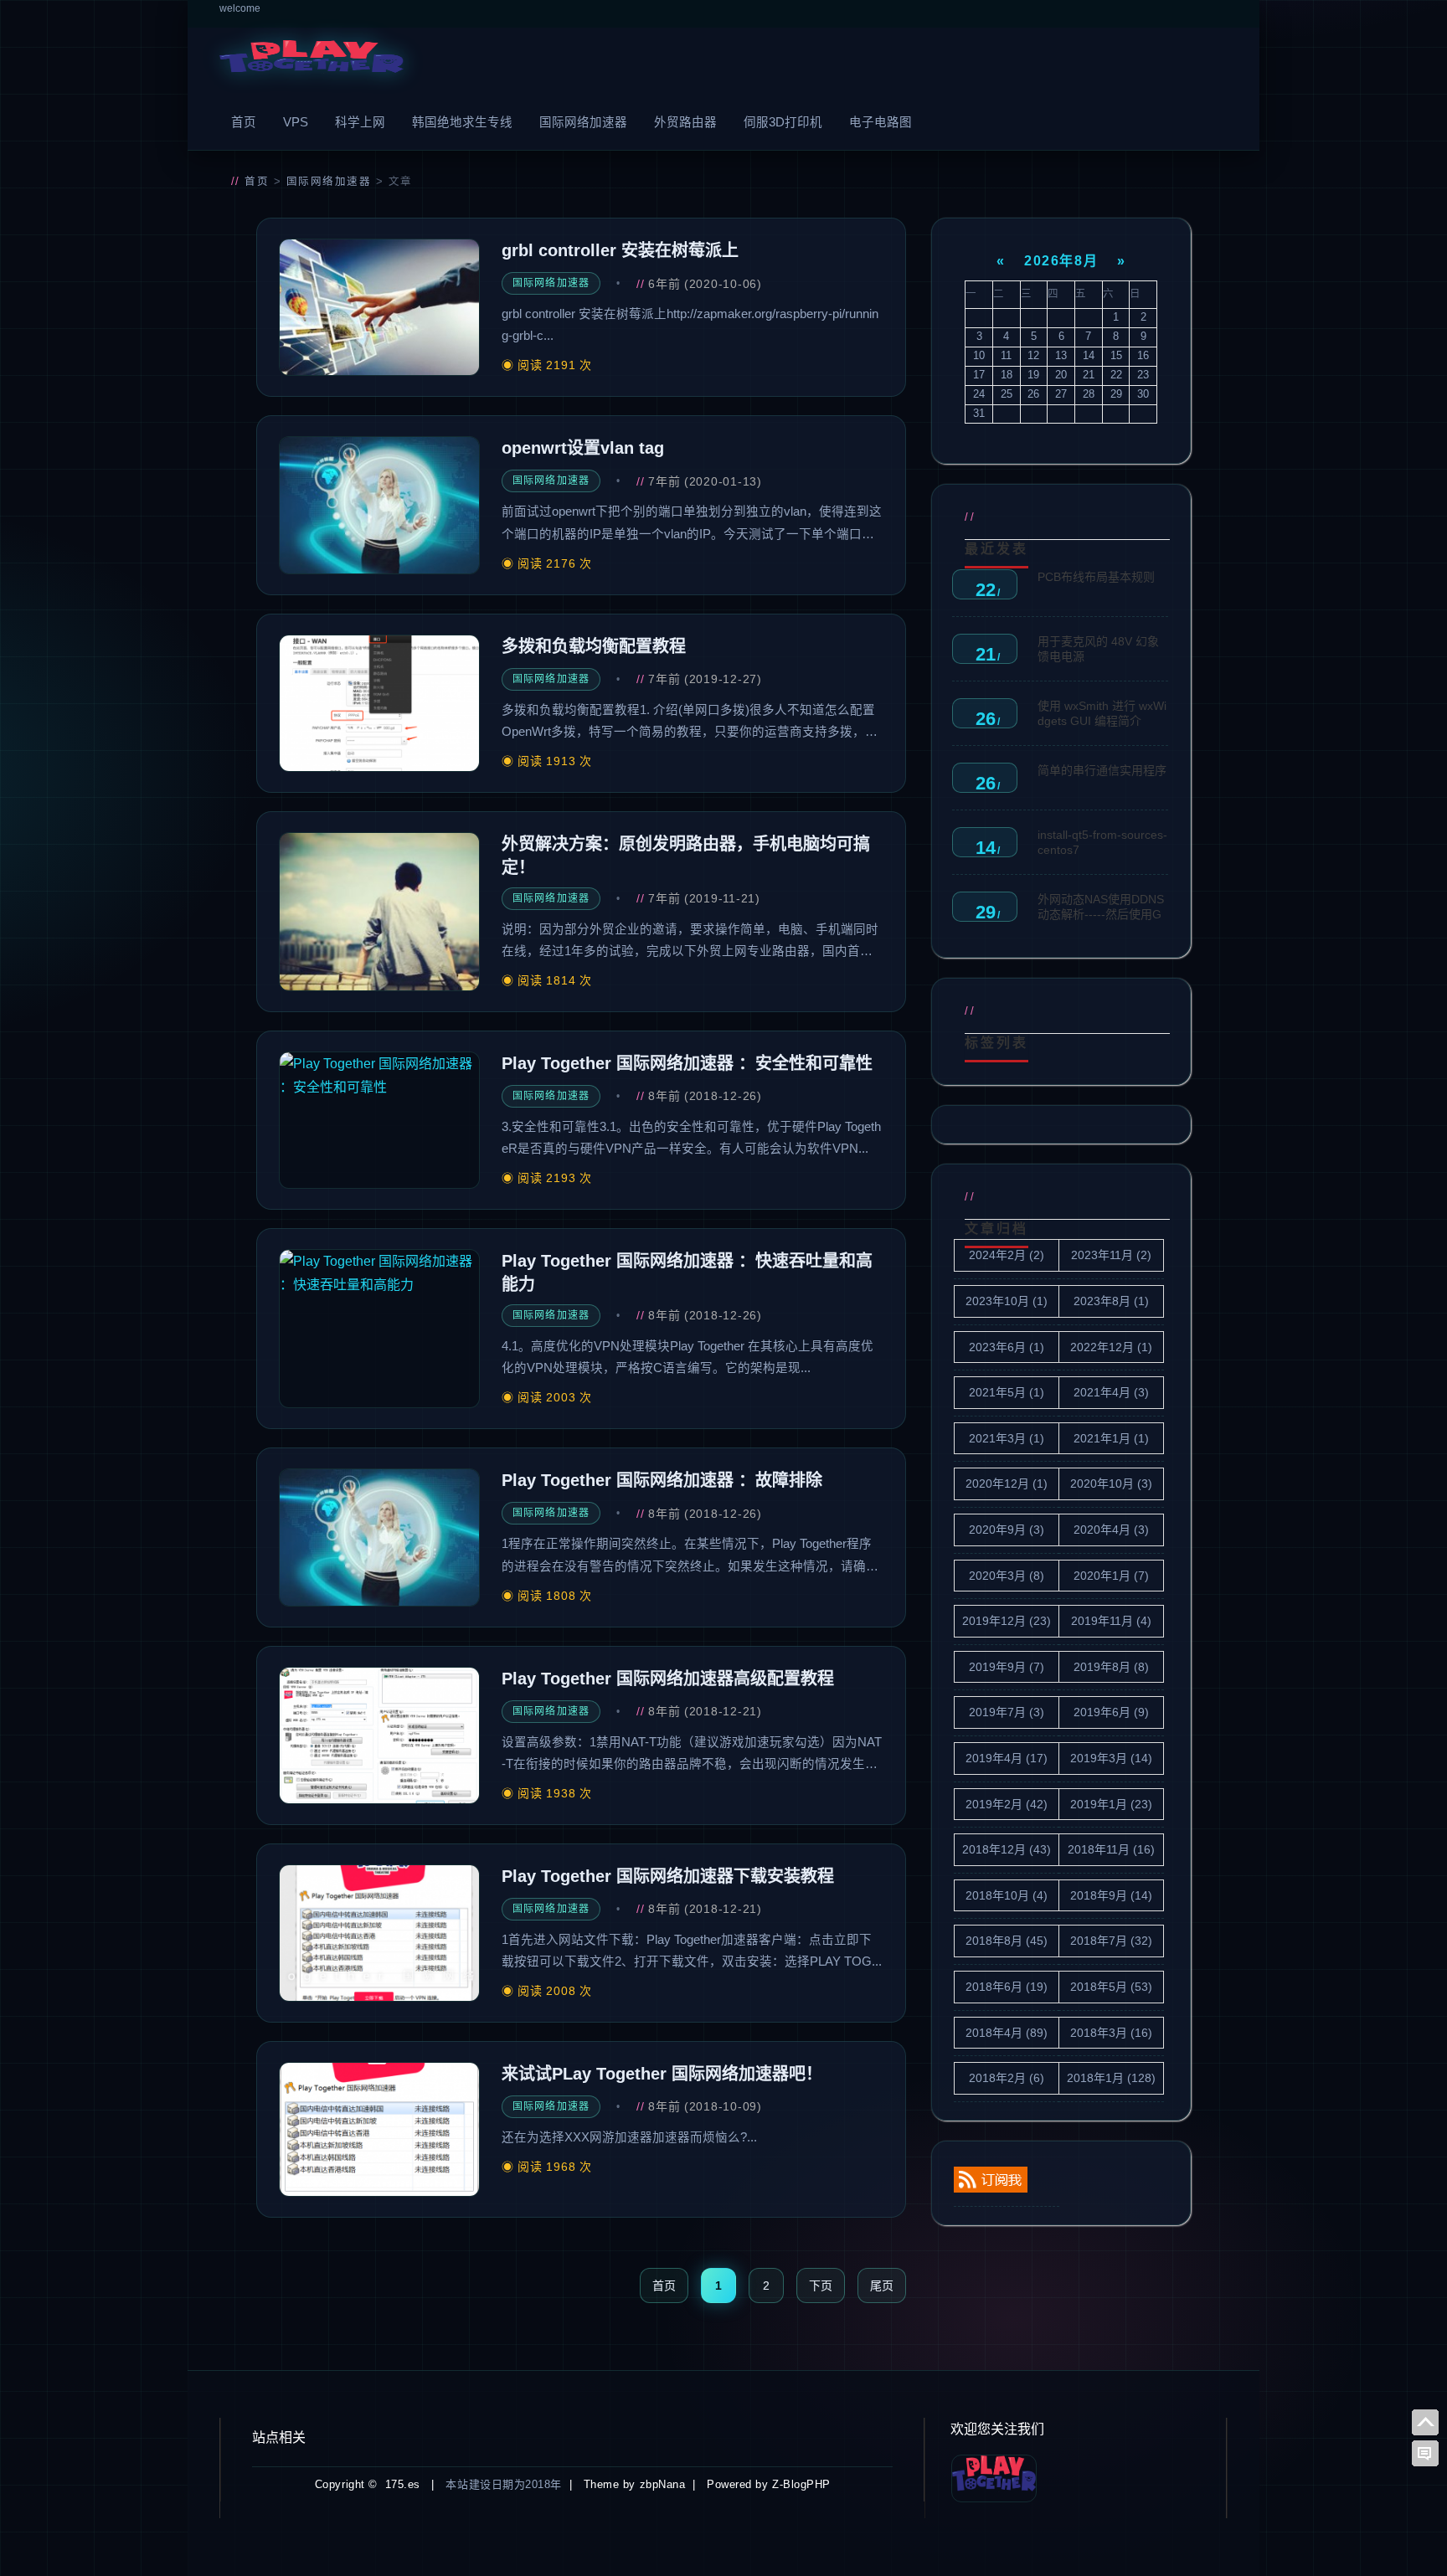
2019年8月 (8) (1111, 1667)
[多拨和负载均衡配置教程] (379, 703)
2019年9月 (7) (1007, 1667)
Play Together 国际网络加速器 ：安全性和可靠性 (687, 1063)
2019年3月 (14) (1111, 1758)
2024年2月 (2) (1007, 1255)
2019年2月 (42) (1007, 1804)
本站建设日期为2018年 (503, 2484)
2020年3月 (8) (1007, 1576)
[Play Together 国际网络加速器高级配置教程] (379, 1735)
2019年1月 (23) (1111, 1804)
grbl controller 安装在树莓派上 (620, 250)
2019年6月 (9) (1111, 1712)
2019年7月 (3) (1007, 1712)
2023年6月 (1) (1007, 1347)
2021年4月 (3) (1111, 1392)
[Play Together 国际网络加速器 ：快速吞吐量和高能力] (379, 1329)
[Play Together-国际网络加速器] (312, 61)
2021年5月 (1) (1007, 1392)
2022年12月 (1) (1111, 1347)
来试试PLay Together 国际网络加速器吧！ (662, 2074)
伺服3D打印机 (783, 122)
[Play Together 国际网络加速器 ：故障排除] (379, 1537)
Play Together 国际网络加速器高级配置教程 (668, 1679)
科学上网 (360, 122)
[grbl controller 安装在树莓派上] (379, 307)
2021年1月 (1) (1111, 1438)
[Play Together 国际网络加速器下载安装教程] (379, 1933)
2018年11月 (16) (1111, 1849)
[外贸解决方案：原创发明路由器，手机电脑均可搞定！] (379, 912)
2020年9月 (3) (1007, 1530)
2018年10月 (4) (1007, 1895)
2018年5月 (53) (1111, 1987)
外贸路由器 (685, 122)
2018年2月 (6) (1007, 2078)
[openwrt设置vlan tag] (379, 505)
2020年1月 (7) (1111, 1576)
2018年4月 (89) (1007, 2033)
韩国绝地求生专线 (462, 122)
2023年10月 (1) (1007, 1301)
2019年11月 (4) (1111, 1621)
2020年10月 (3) (1111, 1483)
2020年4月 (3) (1111, 1530)
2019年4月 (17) (1007, 1758)
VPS (296, 122)
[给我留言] (1425, 2454)
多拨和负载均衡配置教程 (594, 646)
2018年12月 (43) (1007, 1849)
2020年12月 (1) (1007, 1483)
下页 (821, 2285)
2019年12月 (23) (1007, 1621)
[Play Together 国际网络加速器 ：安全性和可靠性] (379, 1120)
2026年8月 (1061, 261)
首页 (244, 122)
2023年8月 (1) (1111, 1301)
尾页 (882, 2285)
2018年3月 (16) (1111, 2033)
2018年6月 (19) (1007, 1987)
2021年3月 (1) (1007, 1438)
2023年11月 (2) (1111, 1255)
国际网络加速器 (583, 122)
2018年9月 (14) (1111, 1895)
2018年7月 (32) (1111, 1941)
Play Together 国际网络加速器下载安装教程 (668, 1876)
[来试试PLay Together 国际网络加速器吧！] (379, 2129)
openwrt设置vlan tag (583, 448)
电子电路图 (881, 122)
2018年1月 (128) (1111, 2078)
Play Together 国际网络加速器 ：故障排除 (662, 1480)
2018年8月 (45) (1007, 1941)
